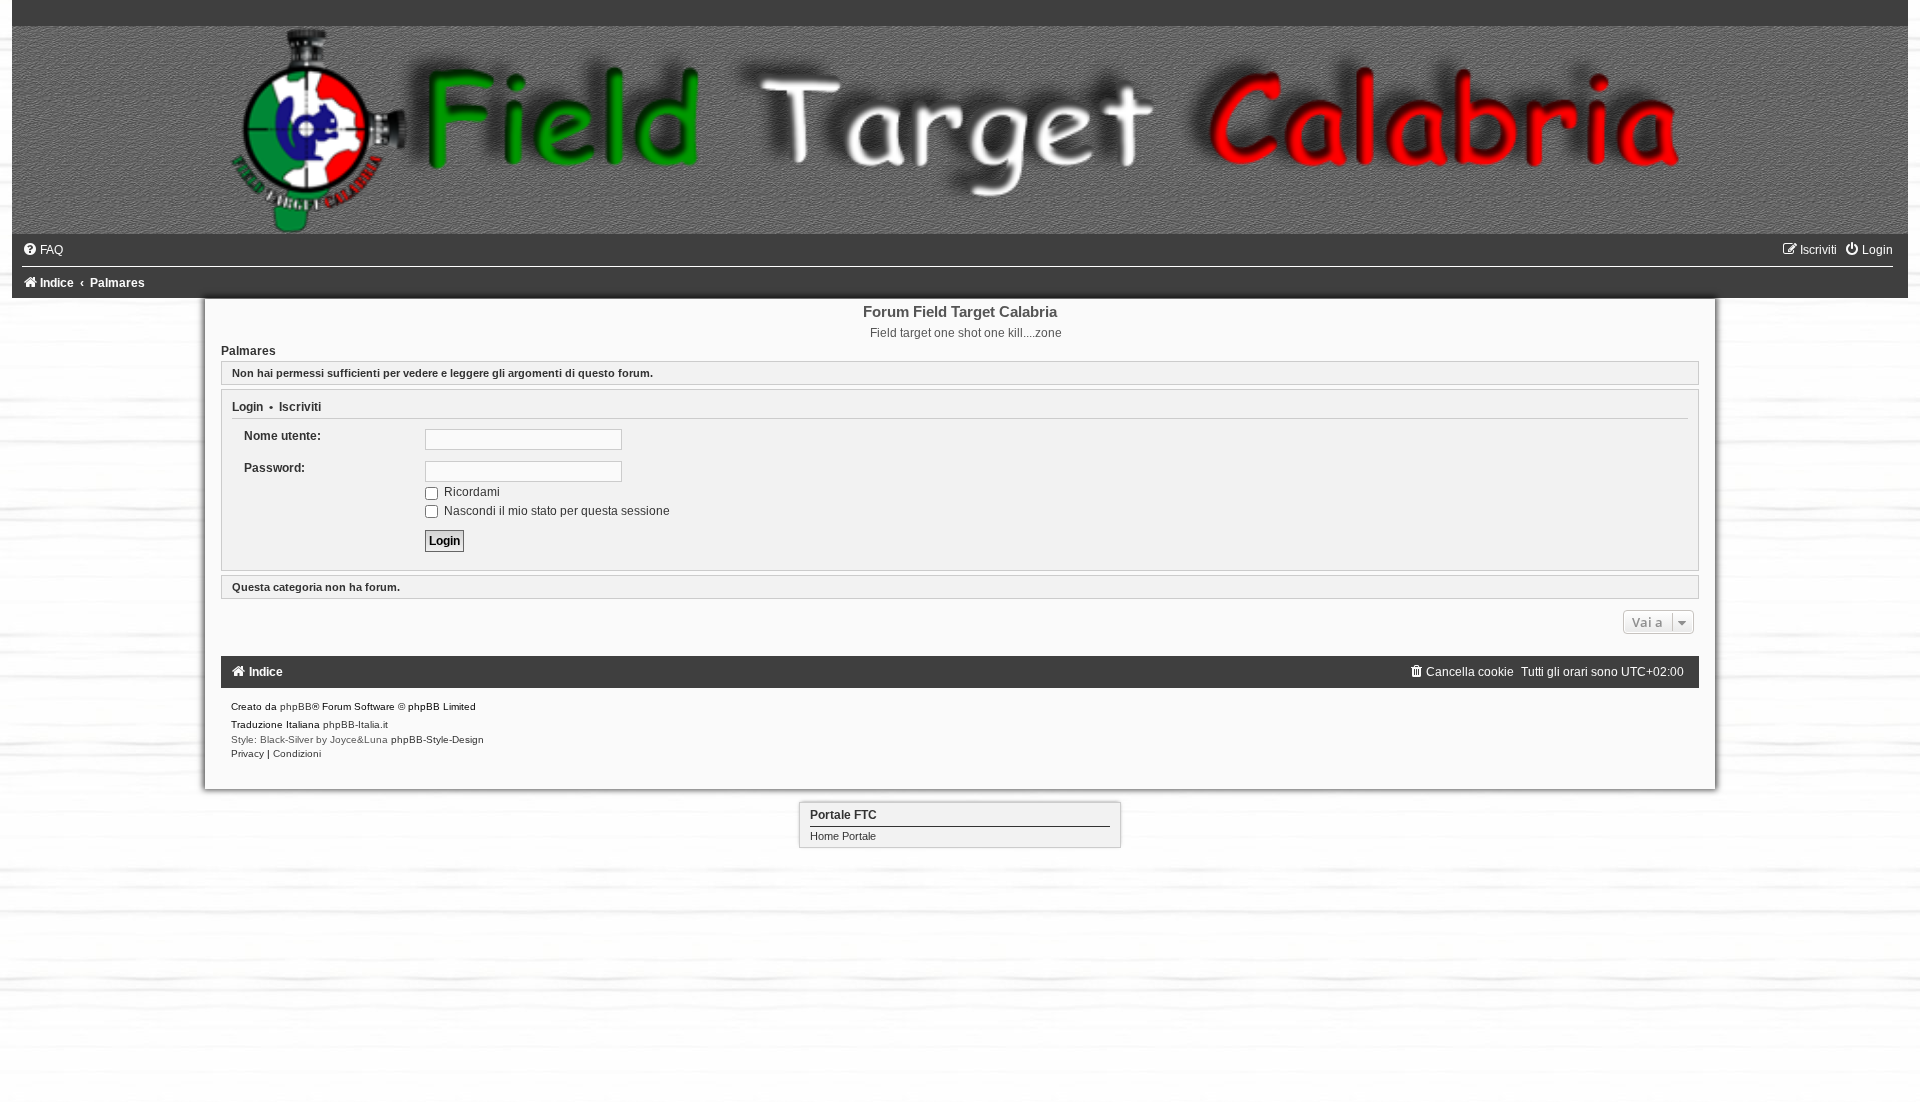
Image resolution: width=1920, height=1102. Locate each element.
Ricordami (470, 492)
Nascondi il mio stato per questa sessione (555, 511)
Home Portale (843, 836)
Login (247, 407)
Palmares (248, 351)
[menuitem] (42, 250)
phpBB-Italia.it (355, 724)
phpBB (296, 706)
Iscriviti (300, 407)
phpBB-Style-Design (437, 739)
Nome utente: (282, 436)
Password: (274, 468)
